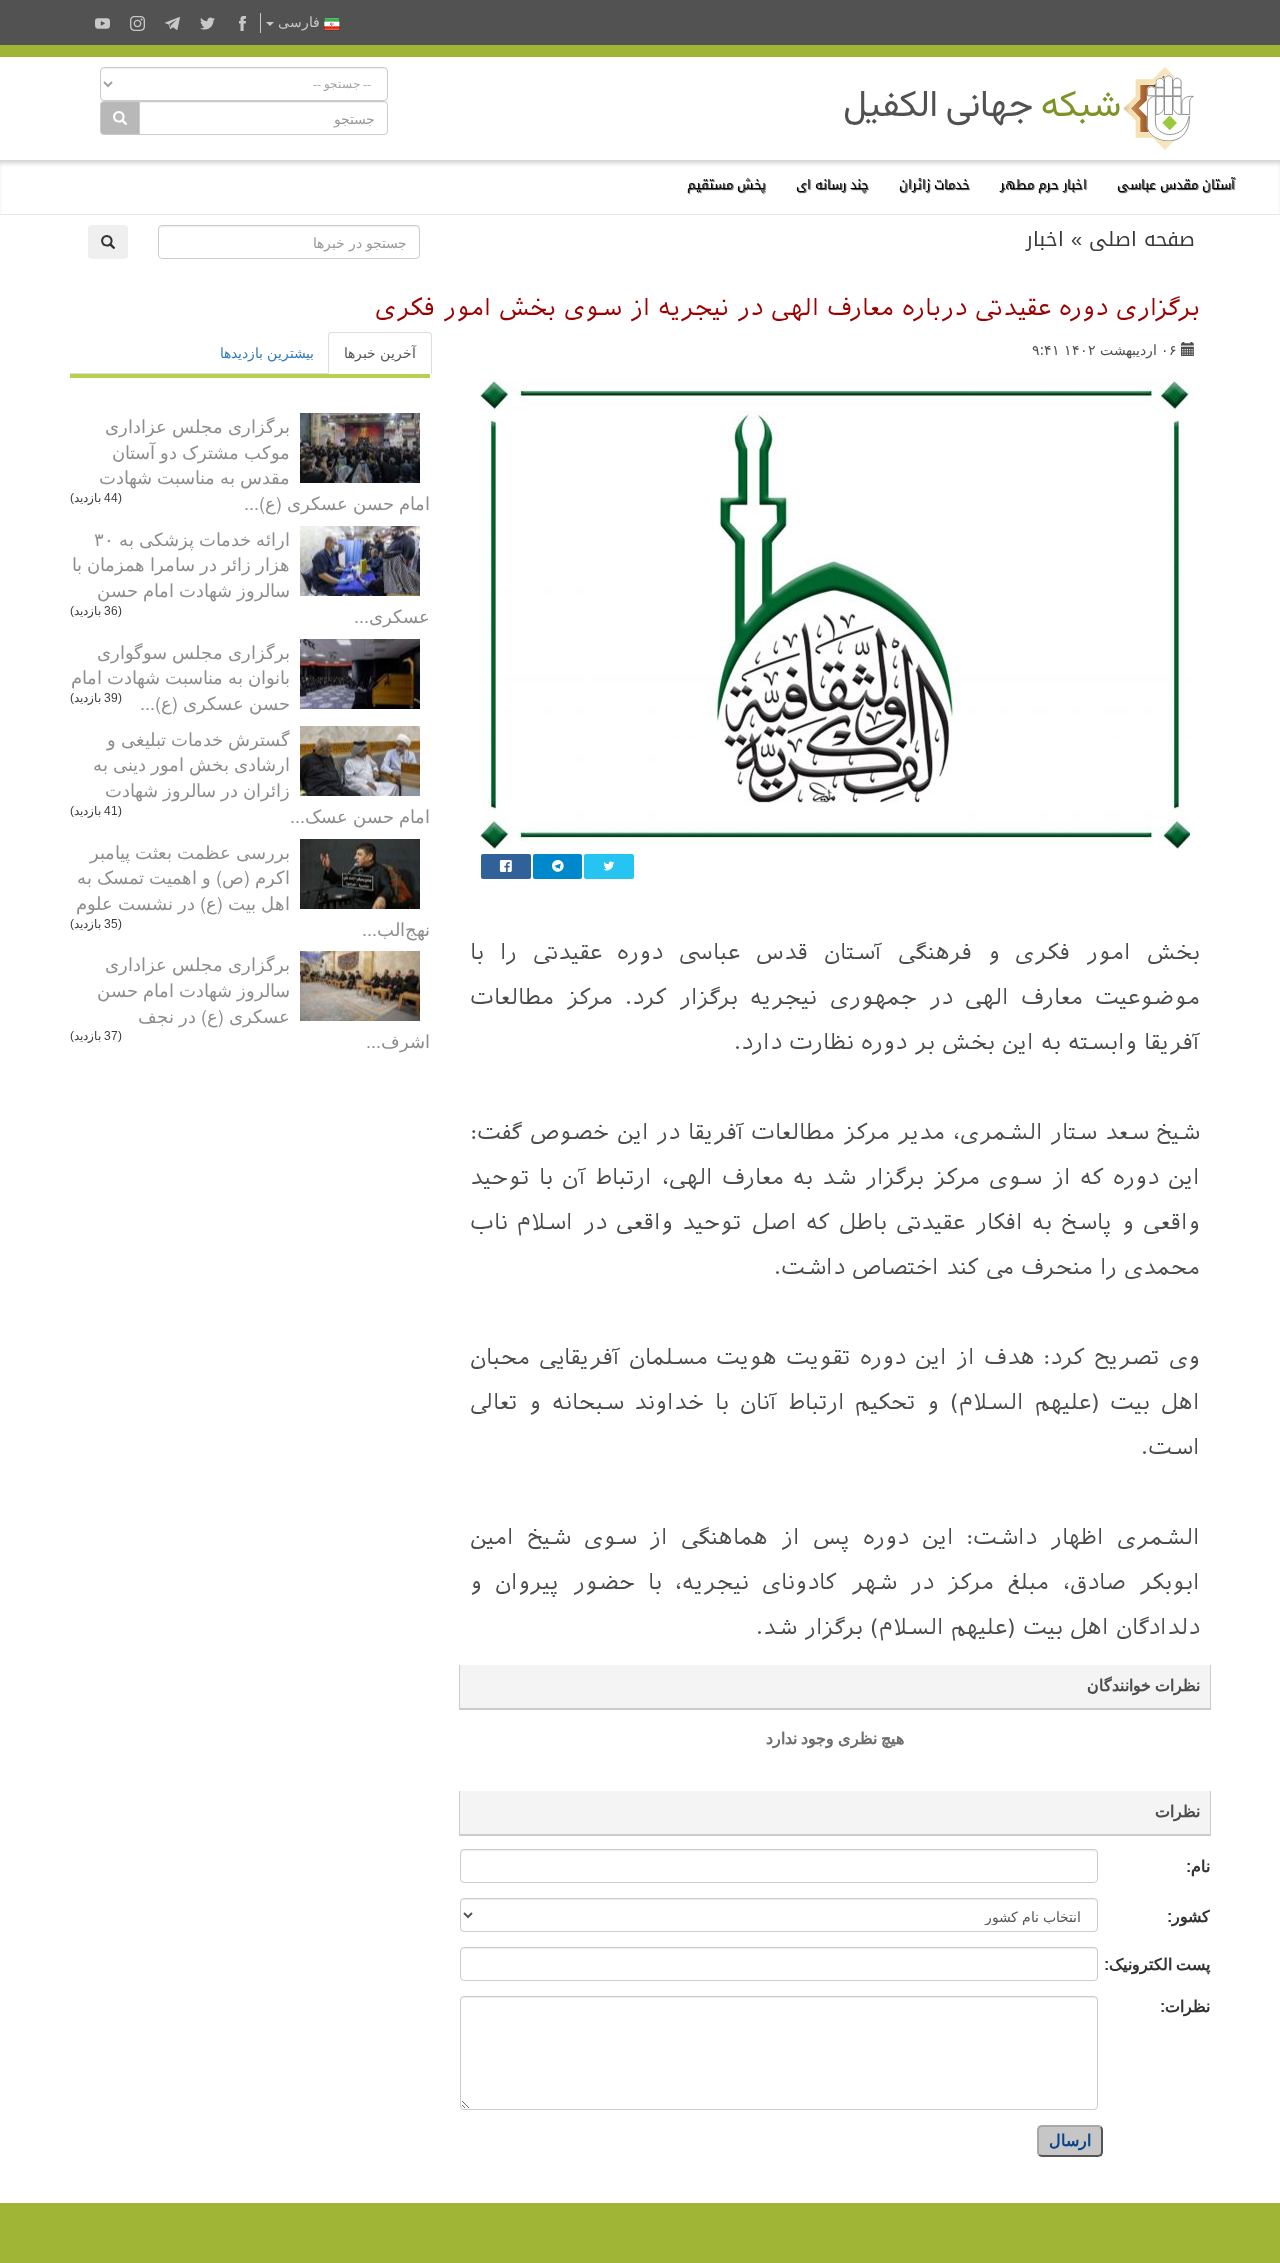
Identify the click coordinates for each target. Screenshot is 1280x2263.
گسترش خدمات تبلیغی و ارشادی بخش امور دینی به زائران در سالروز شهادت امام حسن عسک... (261, 776)
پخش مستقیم (726, 184)
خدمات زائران (934, 184)
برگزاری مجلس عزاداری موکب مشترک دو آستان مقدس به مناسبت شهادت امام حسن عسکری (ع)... (264, 463)
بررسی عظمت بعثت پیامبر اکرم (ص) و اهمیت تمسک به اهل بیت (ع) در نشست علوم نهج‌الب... (253, 889)
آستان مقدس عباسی (1176, 184)
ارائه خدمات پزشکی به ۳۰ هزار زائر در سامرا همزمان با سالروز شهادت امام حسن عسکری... (251, 576)
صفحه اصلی (1142, 239)
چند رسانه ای (832, 184)
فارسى (299, 22)
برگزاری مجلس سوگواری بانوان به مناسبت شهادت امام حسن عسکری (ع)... (180, 676)
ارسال (1070, 2140)
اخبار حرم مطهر (1043, 184)
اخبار (1045, 239)
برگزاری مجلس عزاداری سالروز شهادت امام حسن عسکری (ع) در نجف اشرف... (263, 1001)
